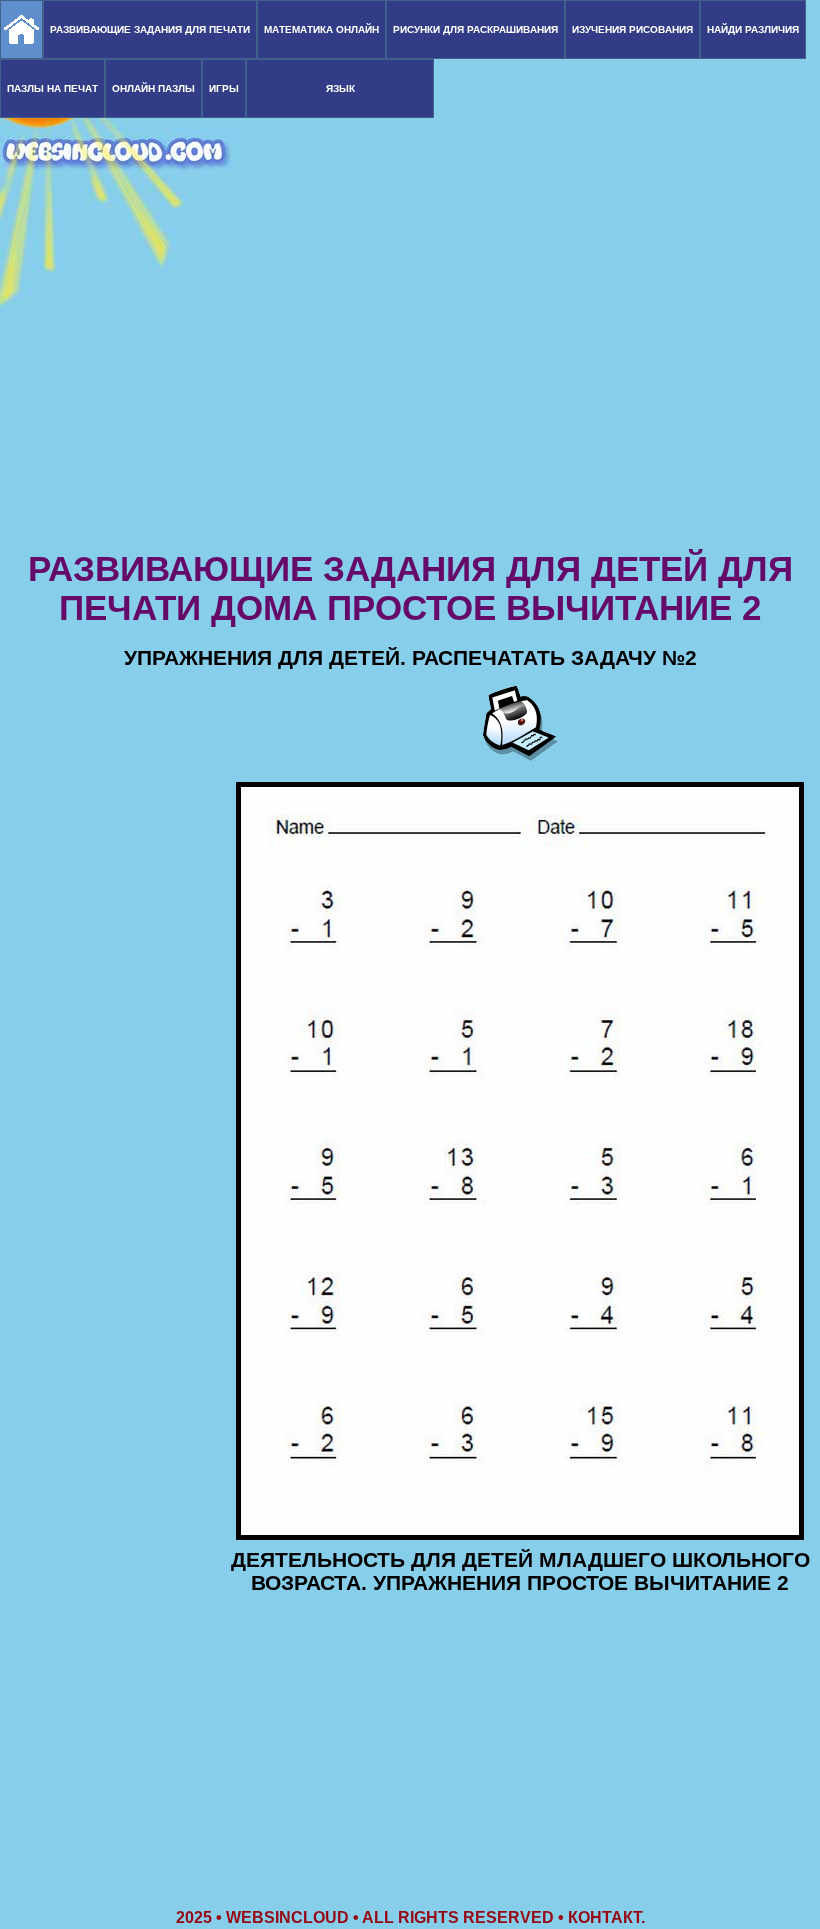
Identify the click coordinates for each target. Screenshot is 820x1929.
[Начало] (21, 29)
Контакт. (606, 1917)
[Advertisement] (410, 390)
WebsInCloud (287, 1917)
